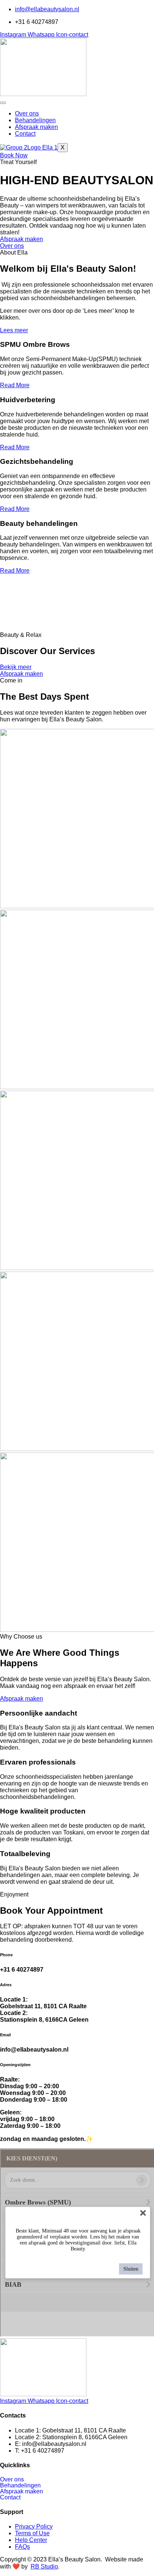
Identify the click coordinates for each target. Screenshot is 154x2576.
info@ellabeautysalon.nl (47, 9)
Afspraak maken (36, 127)
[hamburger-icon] (3, 103)
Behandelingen (35, 120)
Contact (25, 134)
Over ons (27, 113)
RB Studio (44, 2566)
